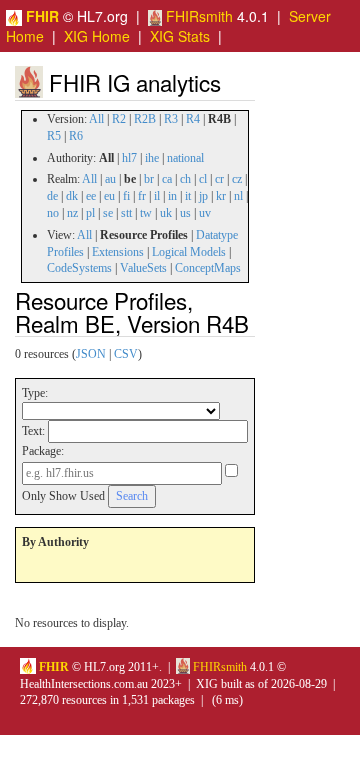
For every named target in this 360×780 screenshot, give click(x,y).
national (185, 158)
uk (166, 213)
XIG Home (97, 36)
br (149, 179)
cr (219, 179)
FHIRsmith (197, 16)
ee (91, 196)
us (185, 213)
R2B (145, 119)
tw (146, 213)
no (53, 213)
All (96, 119)
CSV (126, 354)
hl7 (129, 158)
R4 (193, 119)
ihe (152, 158)
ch (185, 179)
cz (237, 179)
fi (126, 196)
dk (72, 196)
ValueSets (143, 268)
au (110, 179)
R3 (171, 119)
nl (238, 196)
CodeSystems (79, 268)
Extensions (118, 252)
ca (167, 179)
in (172, 196)
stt (126, 213)
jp (203, 196)
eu (109, 196)
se (108, 213)
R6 (76, 136)
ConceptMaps (208, 268)
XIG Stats (180, 36)
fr (142, 196)
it (188, 196)
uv (205, 213)
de (52, 196)
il (157, 196)
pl (90, 213)
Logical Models (189, 252)
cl (203, 179)
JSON (91, 354)
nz (72, 213)
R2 (119, 119)
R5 (54, 136)
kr (221, 196)
